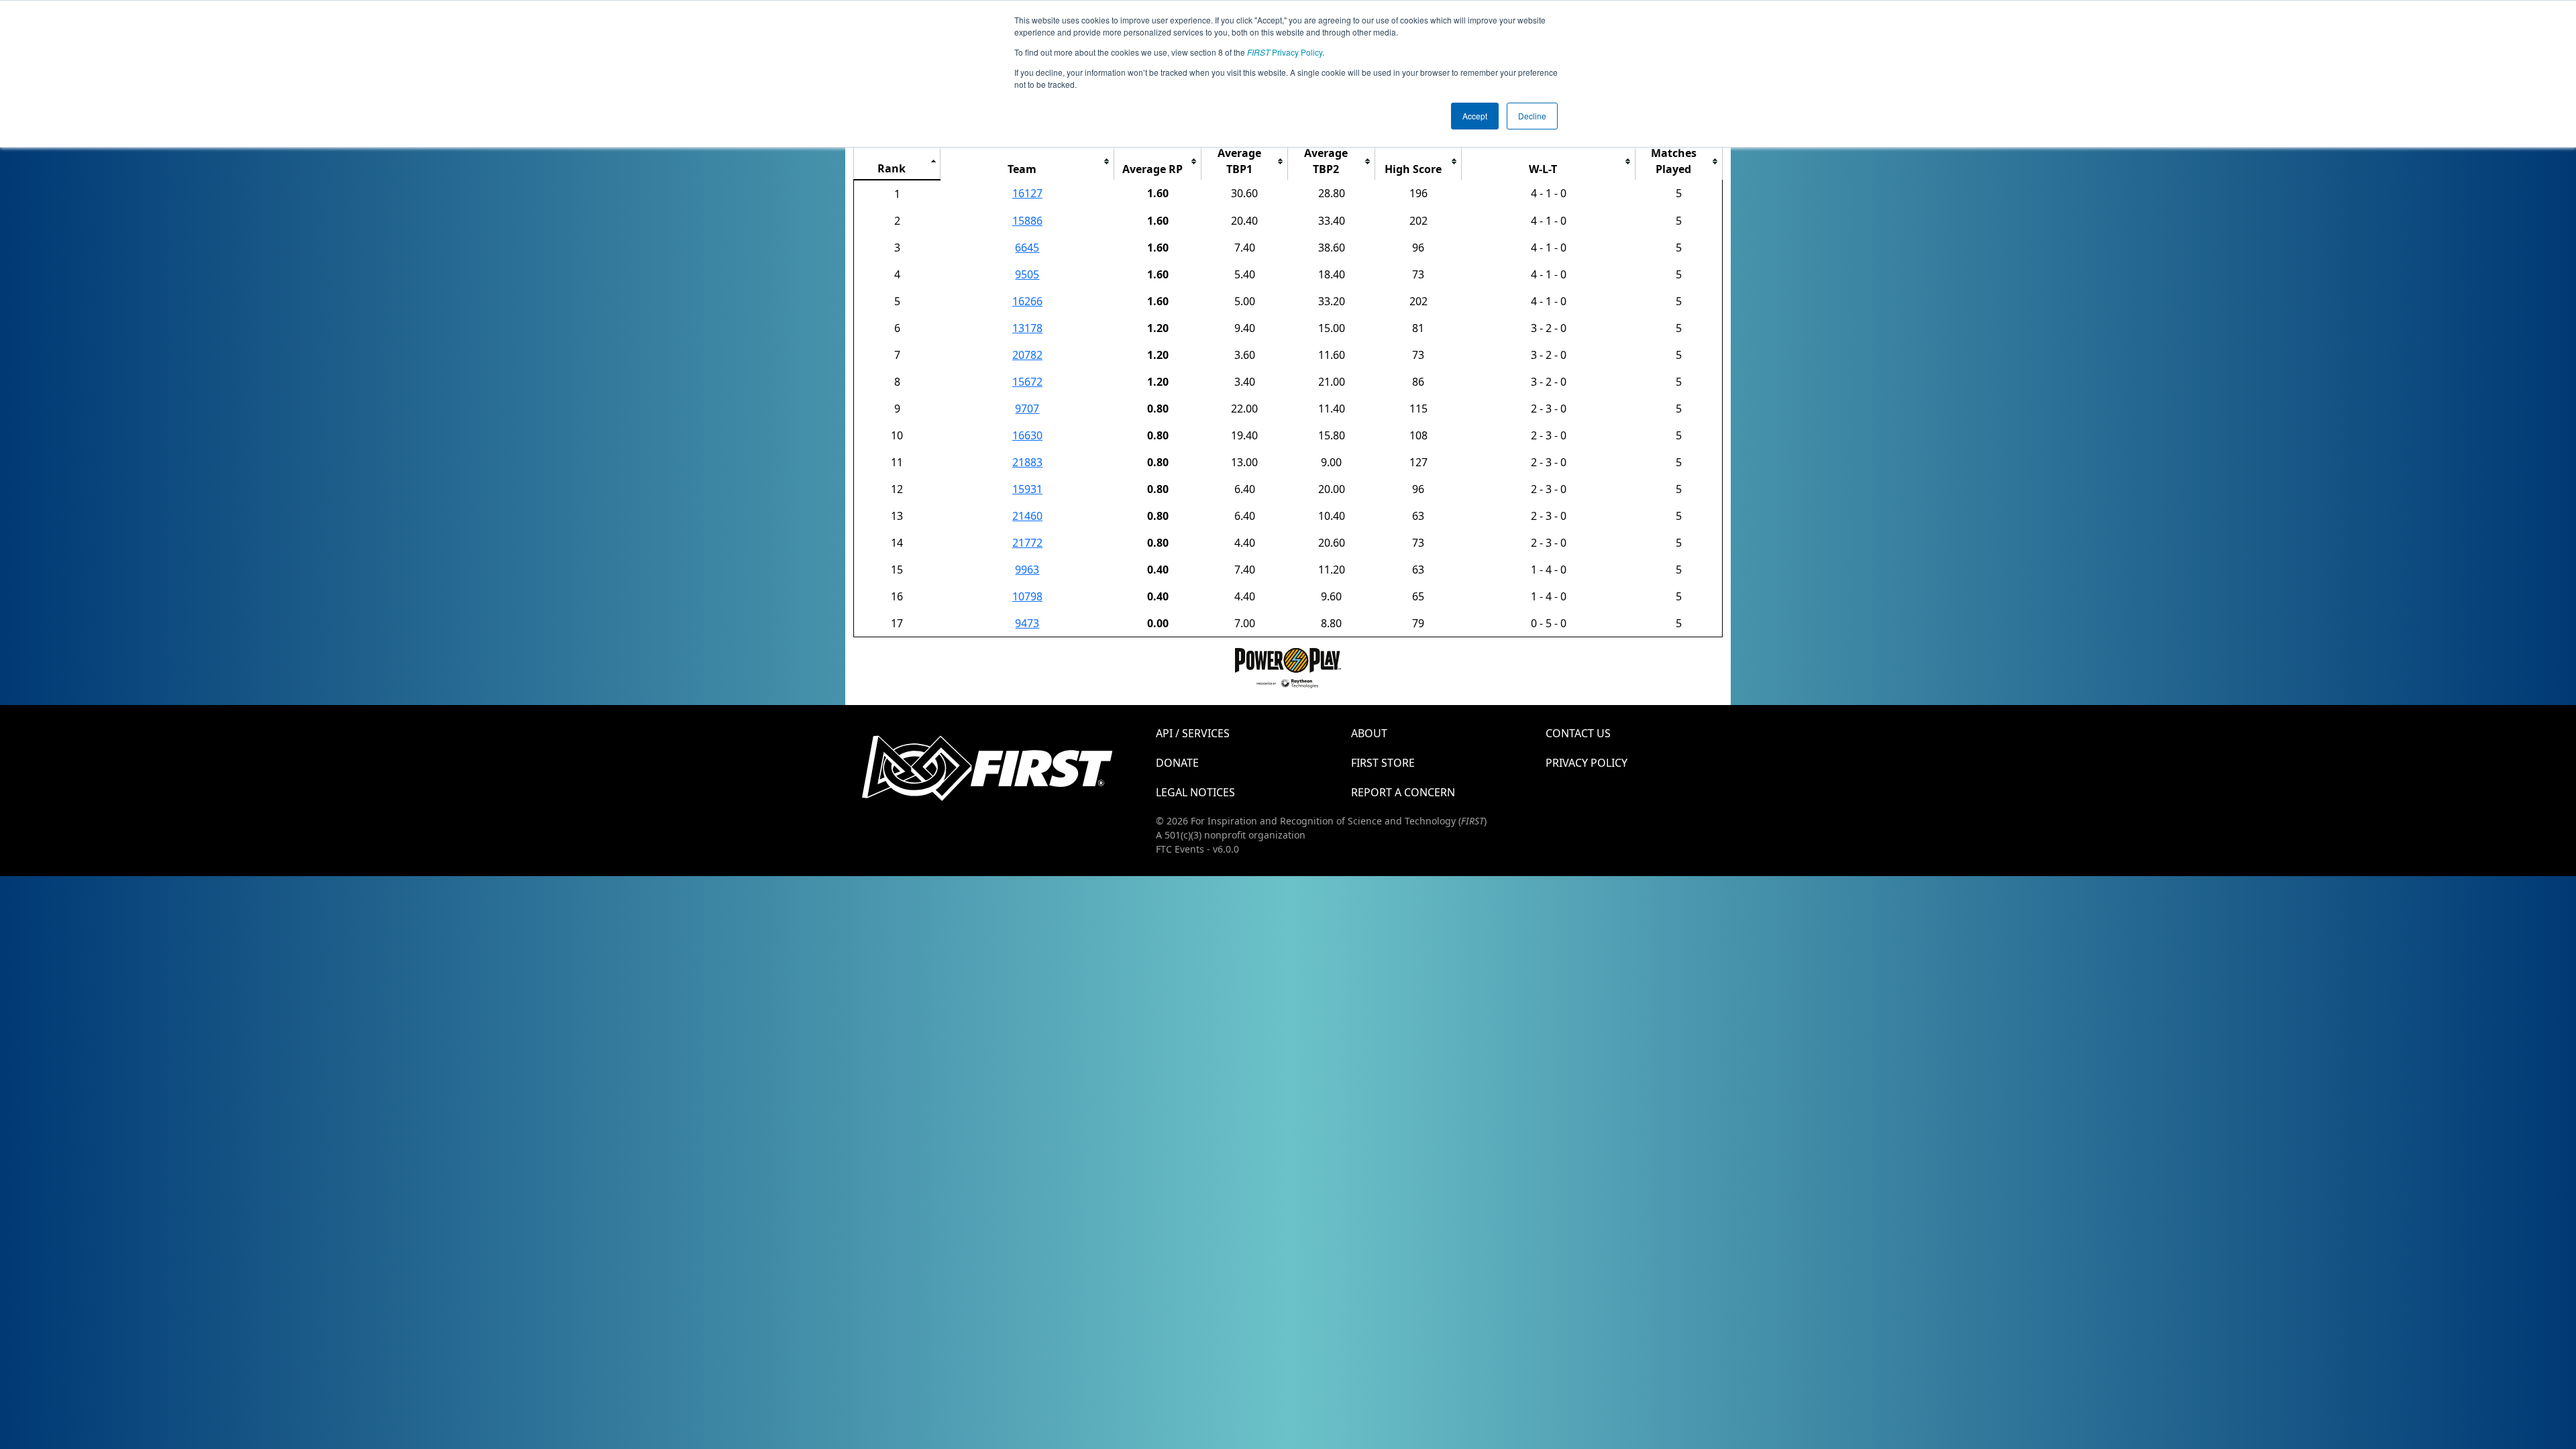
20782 (1027, 355)
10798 (1027, 596)
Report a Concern (1403, 792)
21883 (1027, 462)
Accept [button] (1475, 116)
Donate (1177, 763)
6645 (1027, 248)
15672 (1027, 382)
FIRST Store (1383, 763)
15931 (1027, 489)
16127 (1027, 193)
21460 (1027, 516)
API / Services (1193, 733)
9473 (1027, 623)
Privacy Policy (1285, 52)
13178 (1027, 328)
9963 (1027, 570)
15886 (1027, 221)
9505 (1027, 274)
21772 (1027, 543)
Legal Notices (1195, 792)
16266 (1027, 301)
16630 (1027, 435)
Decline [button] (1532, 116)
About (1369, 733)
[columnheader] (897, 161)
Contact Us (1578, 733)
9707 (1027, 409)
